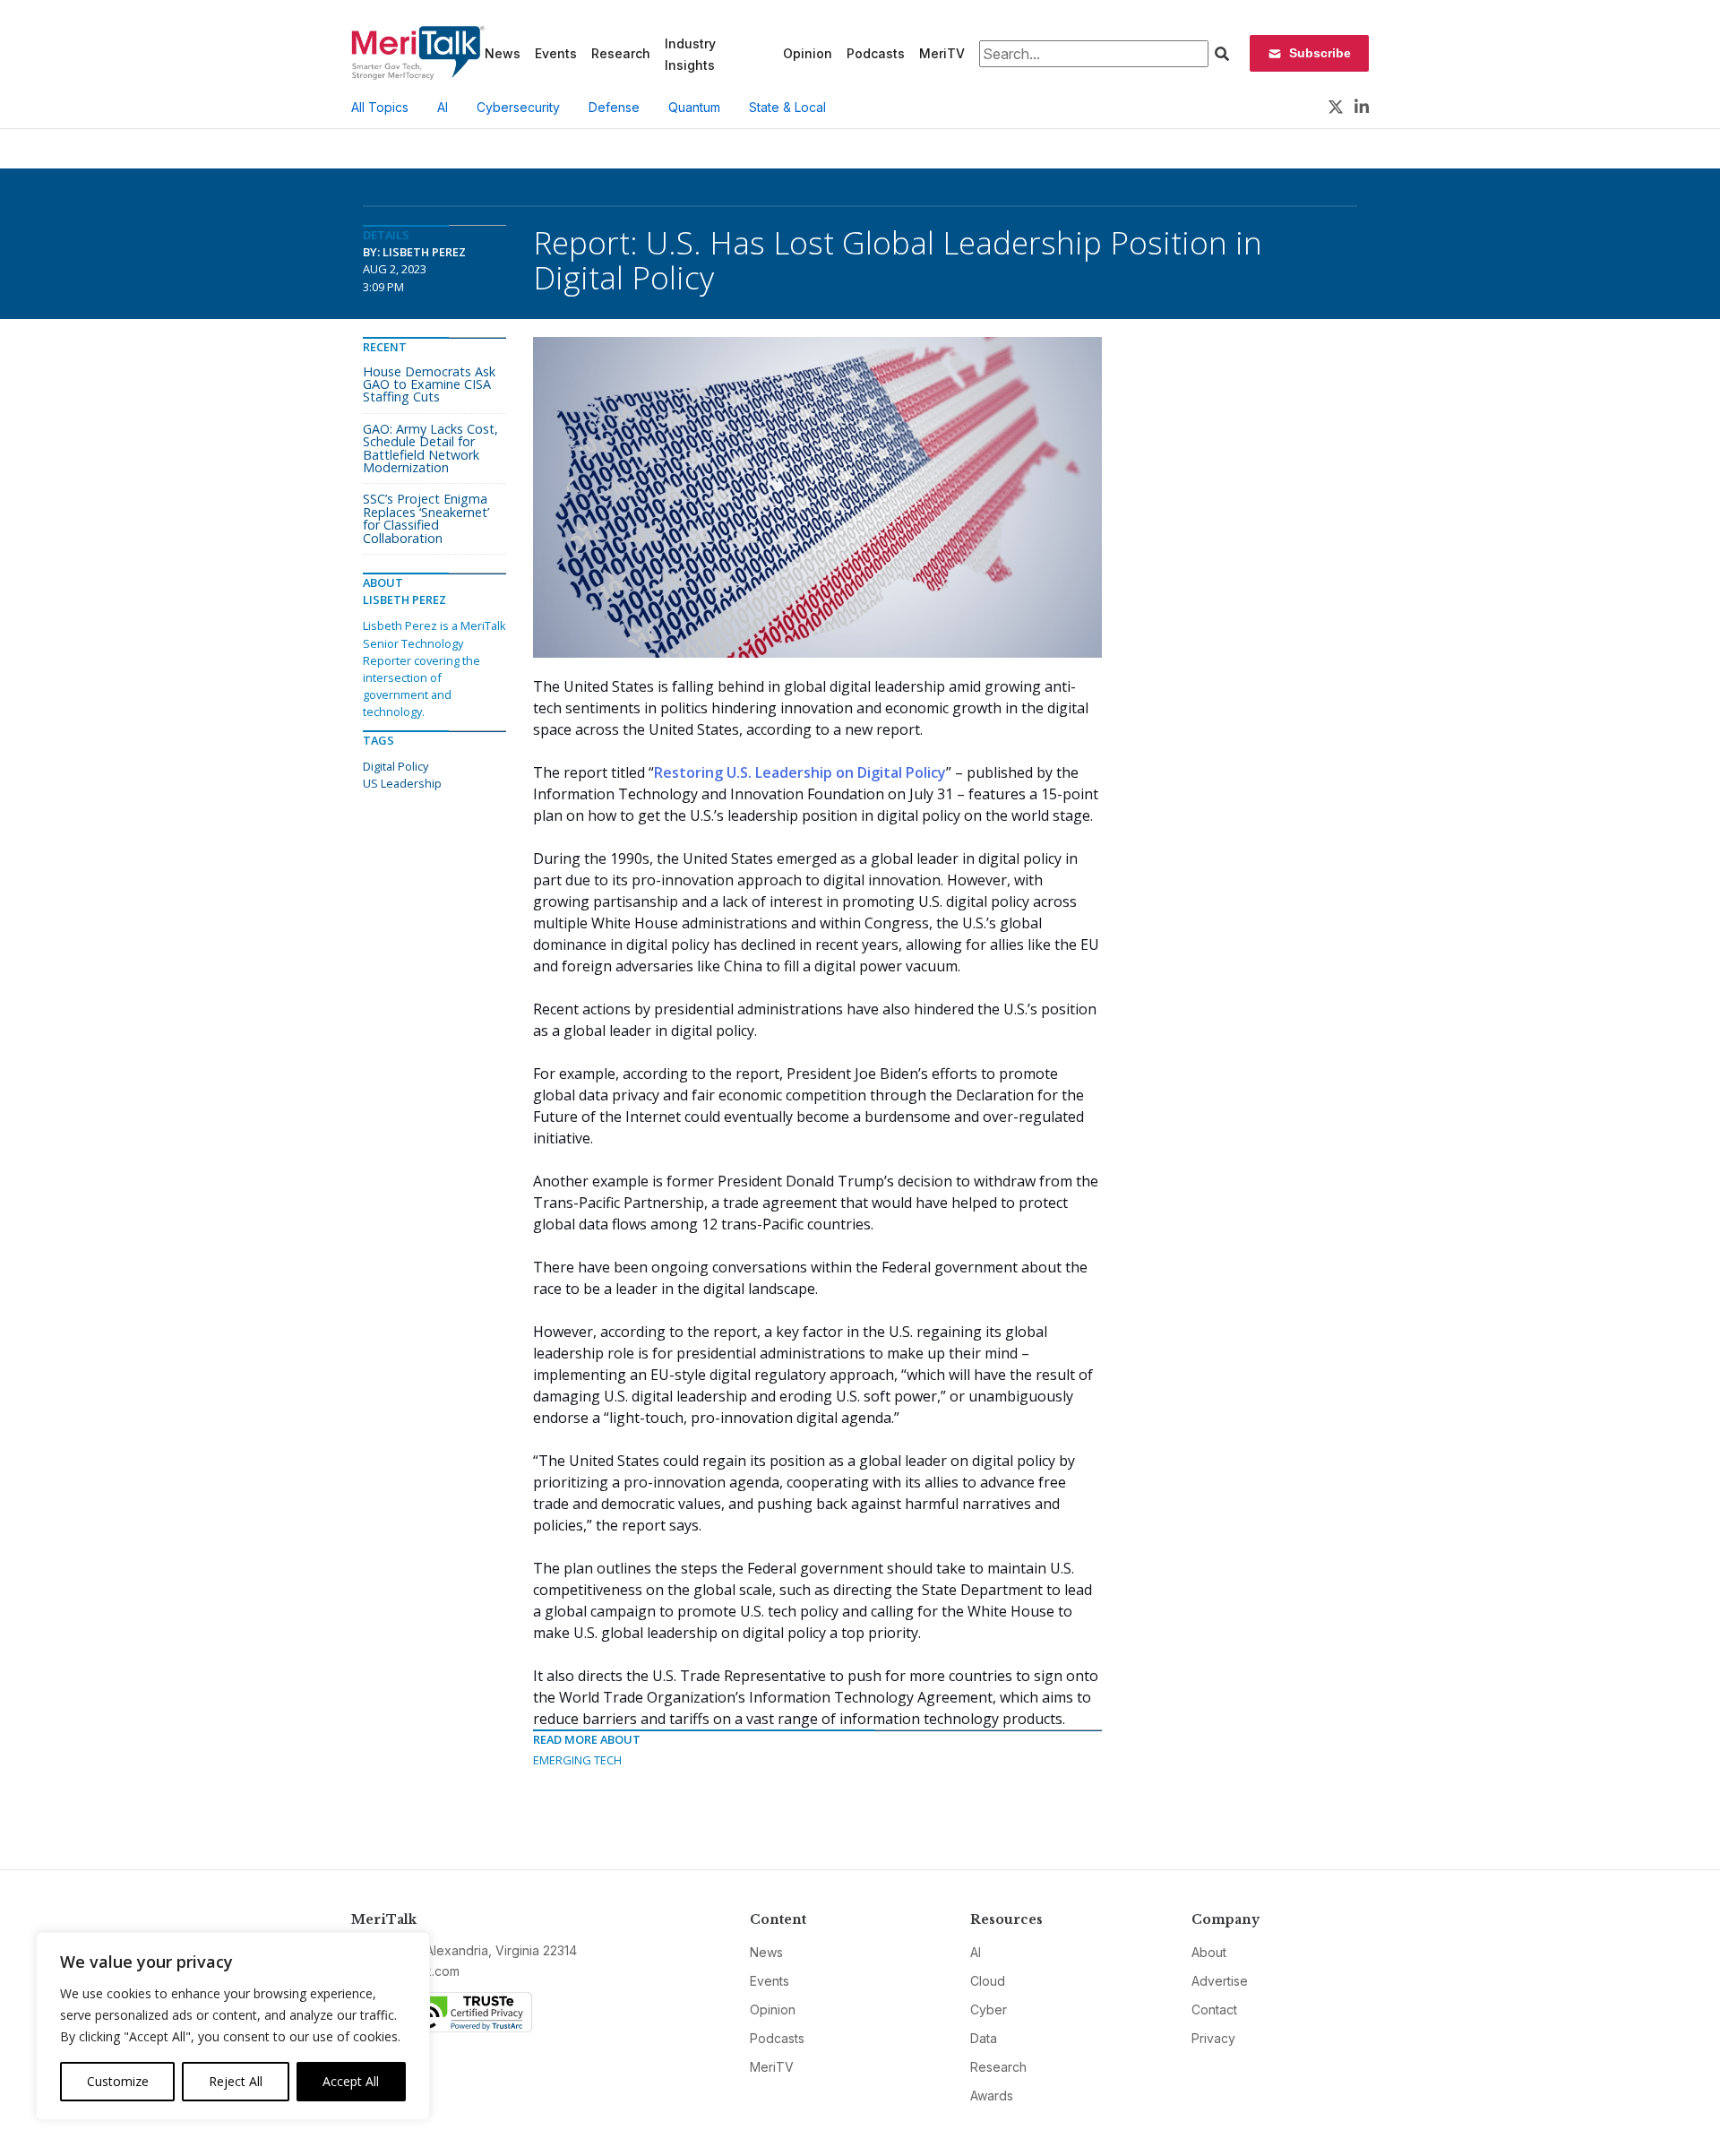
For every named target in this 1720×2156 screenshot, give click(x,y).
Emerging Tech (577, 1760)
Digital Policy (396, 766)
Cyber (989, 2009)
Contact (1214, 2009)
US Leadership (402, 783)
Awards (992, 2096)
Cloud (988, 1981)
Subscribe (1320, 53)
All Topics (380, 107)
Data (984, 2038)
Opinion (808, 53)
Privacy (1213, 2038)
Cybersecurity (518, 107)
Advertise (1220, 1981)
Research (621, 53)
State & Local (787, 107)
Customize (118, 2081)
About (1209, 1952)
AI (443, 107)
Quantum (694, 107)
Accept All (351, 2081)
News (503, 53)
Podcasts (876, 53)
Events (556, 53)
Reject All (236, 2081)
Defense (614, 107)
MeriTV (942, 53)
